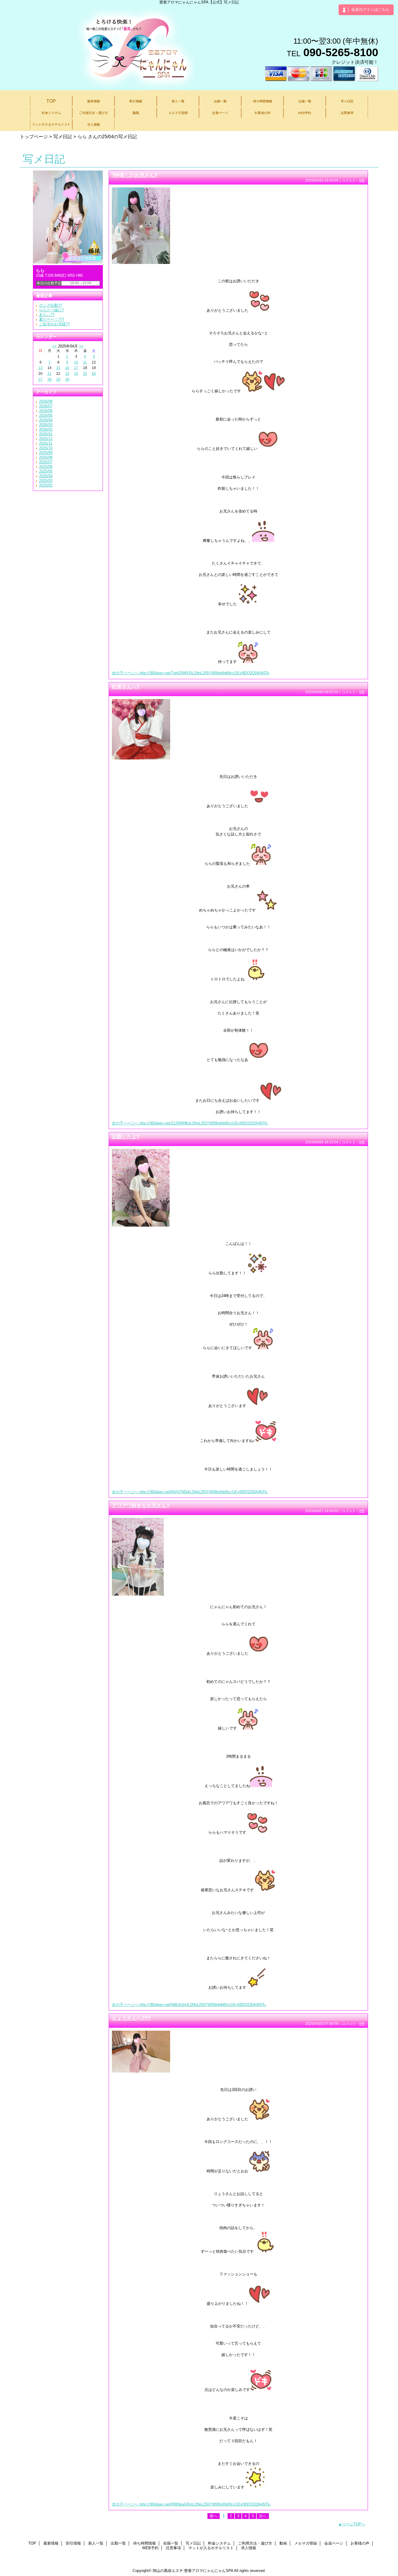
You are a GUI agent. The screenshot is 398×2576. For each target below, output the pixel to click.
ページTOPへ (354, 2524)
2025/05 (46, 471)
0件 (362, 180)
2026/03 (46, 425)
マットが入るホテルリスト (211, 2548)
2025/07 (46, 462)
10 (76, 362)
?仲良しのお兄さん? (135, 175)
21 (50, 374)
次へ (263, 2516)
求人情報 (249, 2548)
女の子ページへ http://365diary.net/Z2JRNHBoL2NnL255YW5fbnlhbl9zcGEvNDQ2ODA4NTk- (190, 1123)
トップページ (34, 136)
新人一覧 (96, 2543)
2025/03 (46, 481)
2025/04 (46, 476)
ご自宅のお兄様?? (54, 324)
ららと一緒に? (51, 310)
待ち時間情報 (145, 2543)
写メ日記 (63, 136)
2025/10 (46, 448)
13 (40, 368)
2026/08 (46, 401)
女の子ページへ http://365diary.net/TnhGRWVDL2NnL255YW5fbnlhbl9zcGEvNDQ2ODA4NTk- (191, 673)
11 (85, 362)
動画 (283, 2543)
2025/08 (46, 457)
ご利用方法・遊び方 (255, 2543)
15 (58, 368)
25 (85, 374)
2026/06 (46, 411)
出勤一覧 (118, 2543)
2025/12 (46, 439)
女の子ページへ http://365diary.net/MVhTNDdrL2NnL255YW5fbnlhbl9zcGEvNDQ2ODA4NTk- (190, 1492)
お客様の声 (360, 2543)
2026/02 (46, 429)
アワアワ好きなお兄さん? (141, 1505)
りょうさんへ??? (131, 2018)
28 (50, 379)
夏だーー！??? (52, 319)
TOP (51, 101)
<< (54, 346)
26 (94, 374)
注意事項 (173, 2548)
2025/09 (46, 453)
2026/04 (46, 420)
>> (81, 346)
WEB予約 (150, 2548)
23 (67, 374)
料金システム (219, 2543)
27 (40, 379)
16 (67, 368)
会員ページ (334, 2543)
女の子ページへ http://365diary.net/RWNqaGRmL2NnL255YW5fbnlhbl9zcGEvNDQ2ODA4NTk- (191, 2504)
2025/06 (46, 467)
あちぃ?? (47, 315)
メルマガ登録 (306, 2543)
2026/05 (46, 415)
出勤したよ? (126, 1137)
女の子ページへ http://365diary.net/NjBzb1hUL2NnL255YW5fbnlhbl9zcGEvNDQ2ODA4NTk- (189, 2005)
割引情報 (73, 2543)
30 (67, 379)
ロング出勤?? (51, 305)
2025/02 (46, 485)
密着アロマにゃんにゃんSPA (209, 2571)
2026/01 (46, 434)
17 (76, 368)
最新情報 (51, 2543)
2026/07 (46, 406)
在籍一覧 (171, 2543)
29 (58, 379)
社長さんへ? (126, 687)
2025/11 (46, 443)
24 (76, 374)
